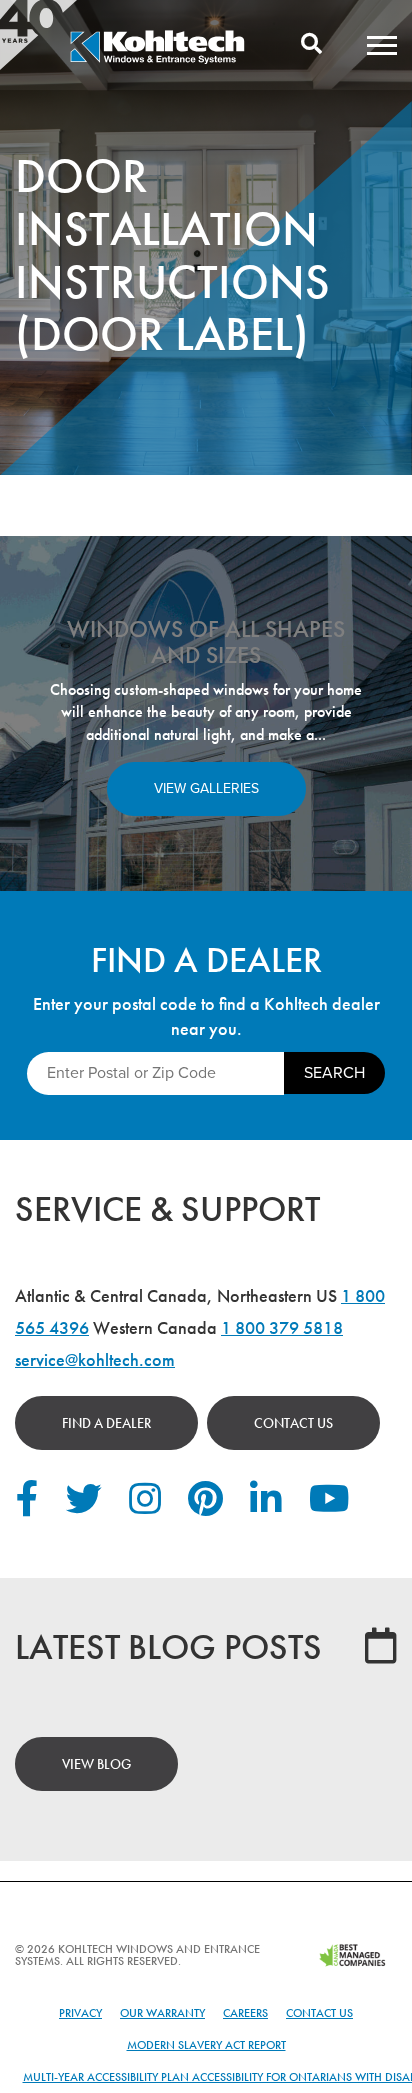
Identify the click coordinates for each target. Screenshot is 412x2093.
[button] (382, 45)
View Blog (96, 1764)
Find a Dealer (106, 1423)
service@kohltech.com (95, 1359)
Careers (245, 2013)
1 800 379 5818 (282, 1327)
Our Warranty (162, 2013)
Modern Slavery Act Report (206, 2045)
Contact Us (293, 1423)
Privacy (80, 2013)
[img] (157, 61)
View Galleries (206, 788)
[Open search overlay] (311, 45)
